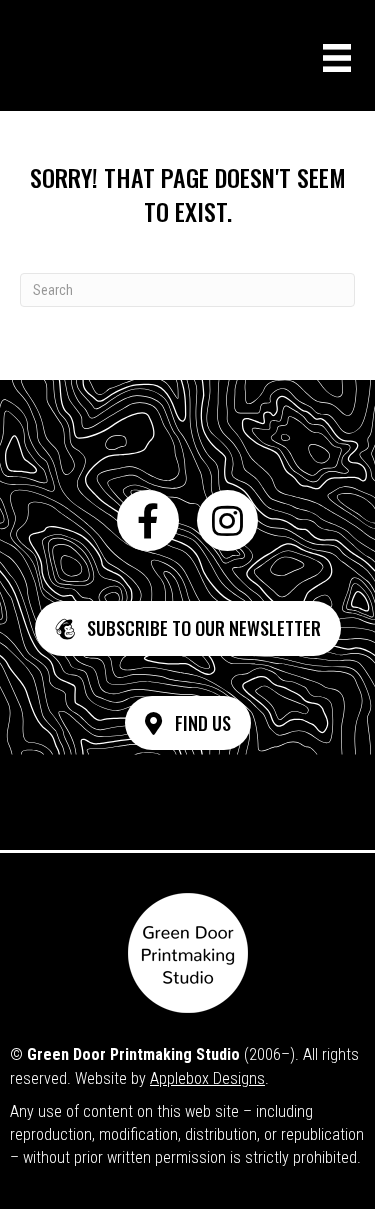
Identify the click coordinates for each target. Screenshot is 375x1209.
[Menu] (337, 58)
